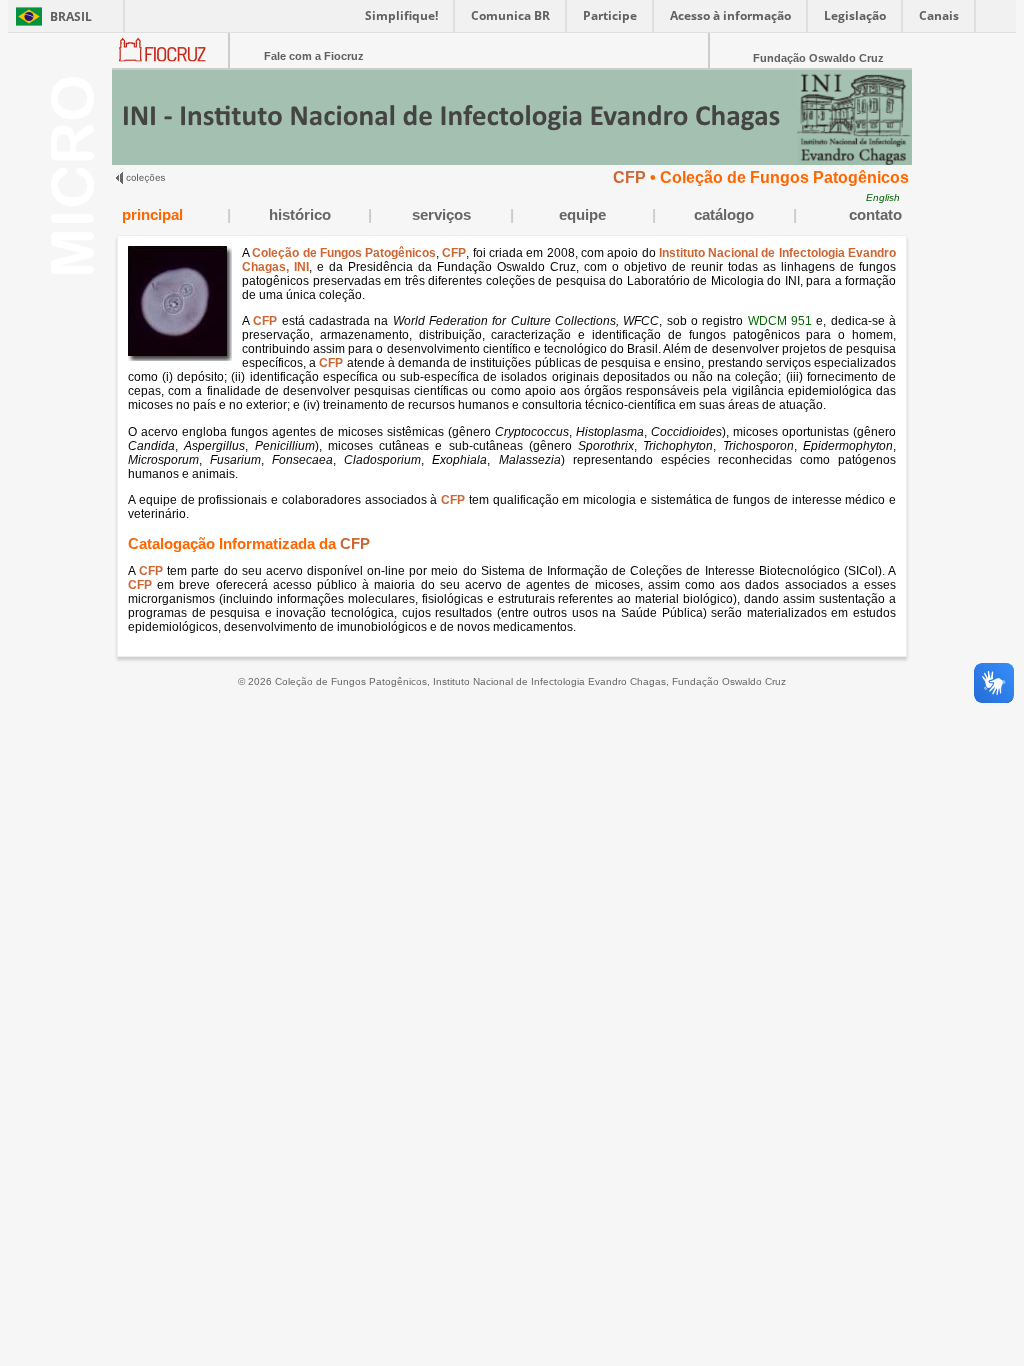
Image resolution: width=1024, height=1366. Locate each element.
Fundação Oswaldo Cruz (818, 58)
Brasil (71, 16)
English (883, 197)
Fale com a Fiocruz (314, 56)
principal (152, 215)
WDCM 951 (780, 321)
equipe (582, 215)
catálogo (724, 215)
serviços (441, 215)
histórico (300, 215)
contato (875, 215)
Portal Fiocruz (171, 65)
